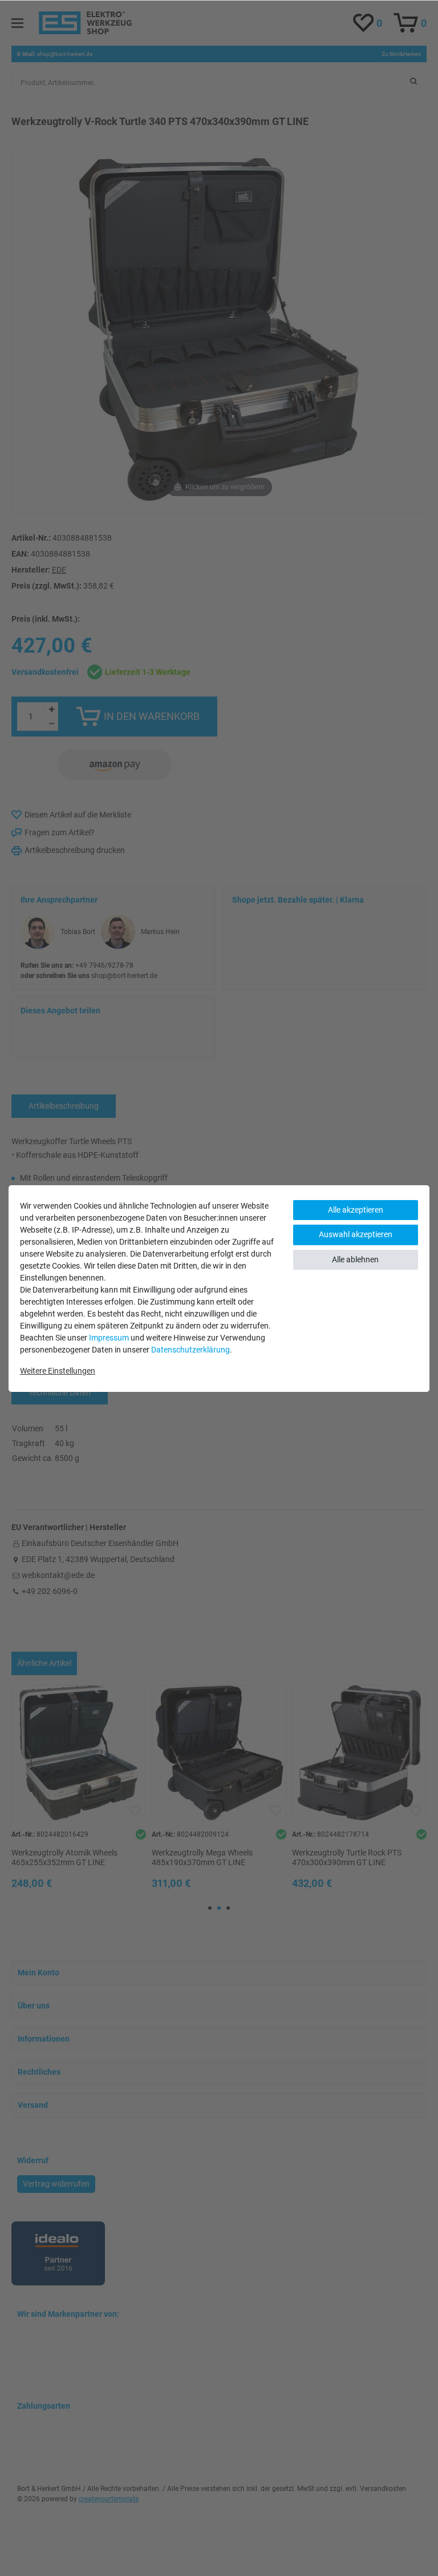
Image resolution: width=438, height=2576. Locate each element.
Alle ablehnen (355, 1259)
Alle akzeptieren (356, 1210)
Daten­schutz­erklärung (190, 1350)
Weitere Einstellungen (58, 1371)
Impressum (109, 1338)
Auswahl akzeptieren (356, 1234)
